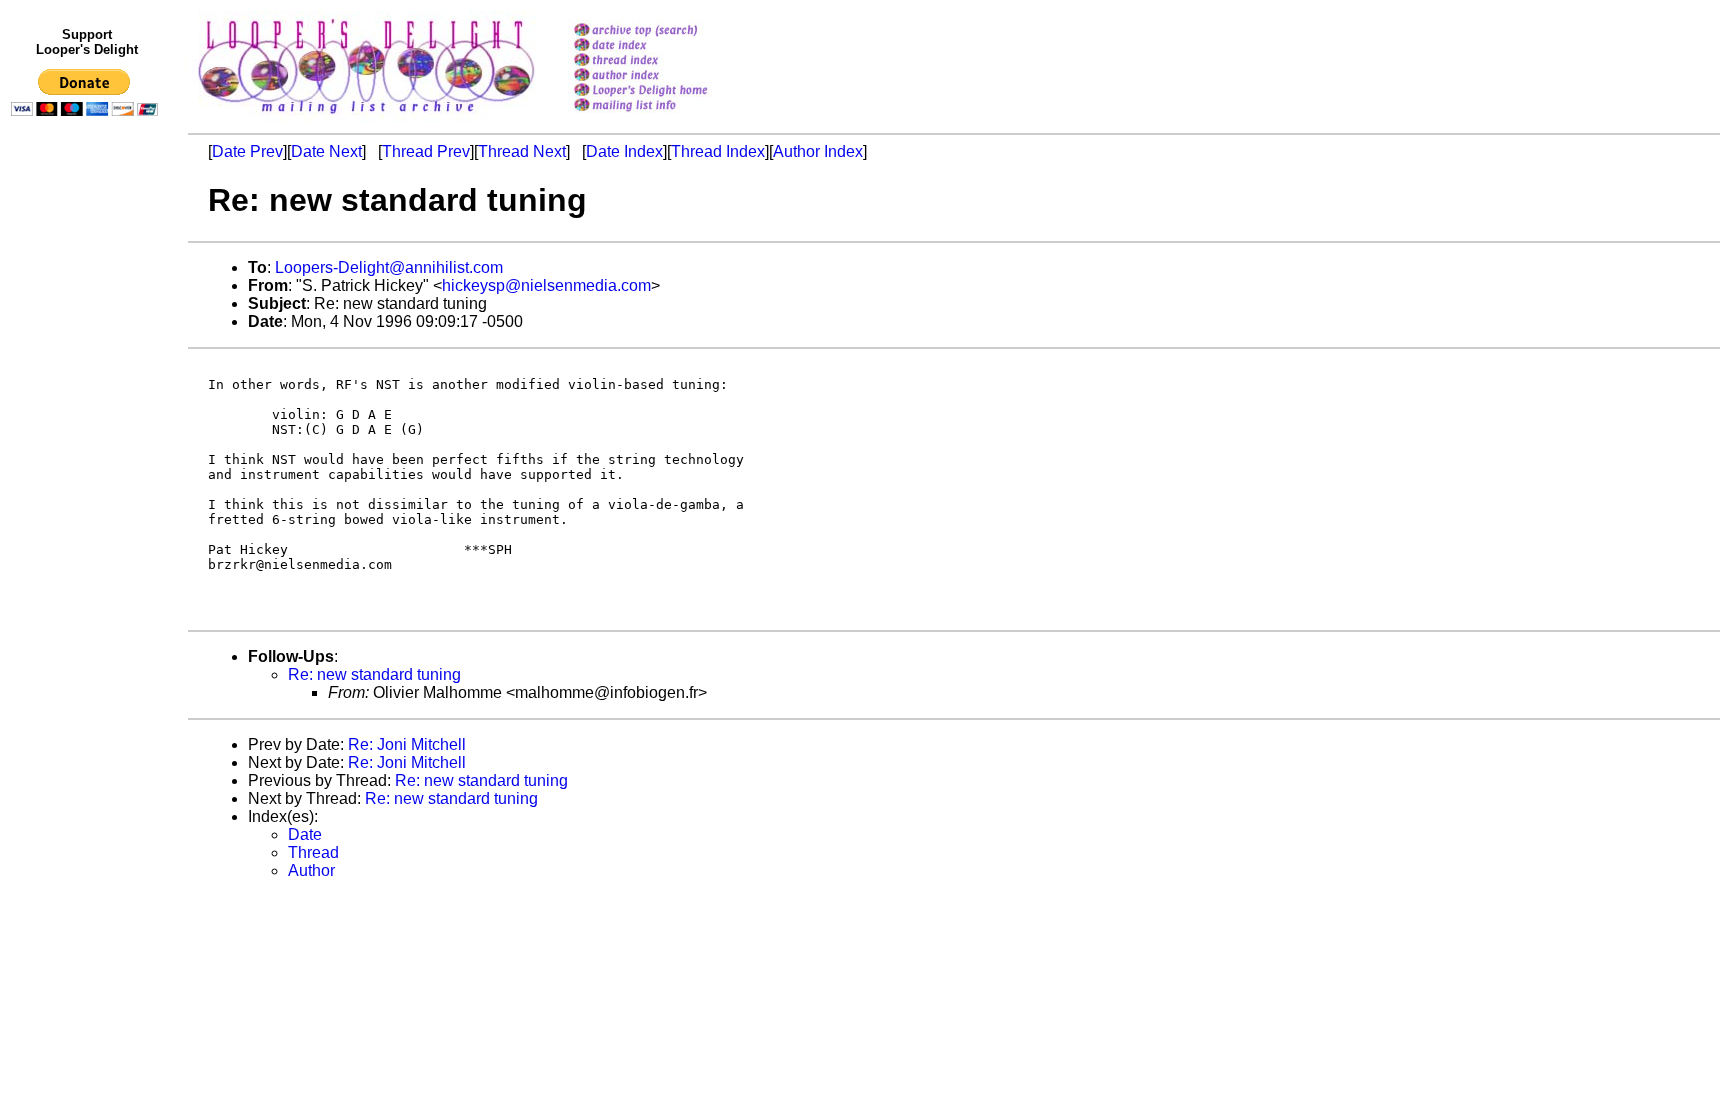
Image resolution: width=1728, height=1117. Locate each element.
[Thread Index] (666, 61)
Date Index (624, 151)
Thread (313, 852)
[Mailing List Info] (666, 116)
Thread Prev (426, 151)
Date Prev (247, 151)
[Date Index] (666, 46)
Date (305, 834)
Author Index (818, 151)
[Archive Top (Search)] (666, 31)
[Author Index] (666, 76)
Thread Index (718, 151)
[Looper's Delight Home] (666, 91)
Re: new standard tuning (374, 674)
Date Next (326, 151)
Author (311, 870)
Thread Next (522, 151)
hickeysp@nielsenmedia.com (546, 285)
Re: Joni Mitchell (407, 744)
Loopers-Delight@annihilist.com (389, 267)
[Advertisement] (88, 537)
